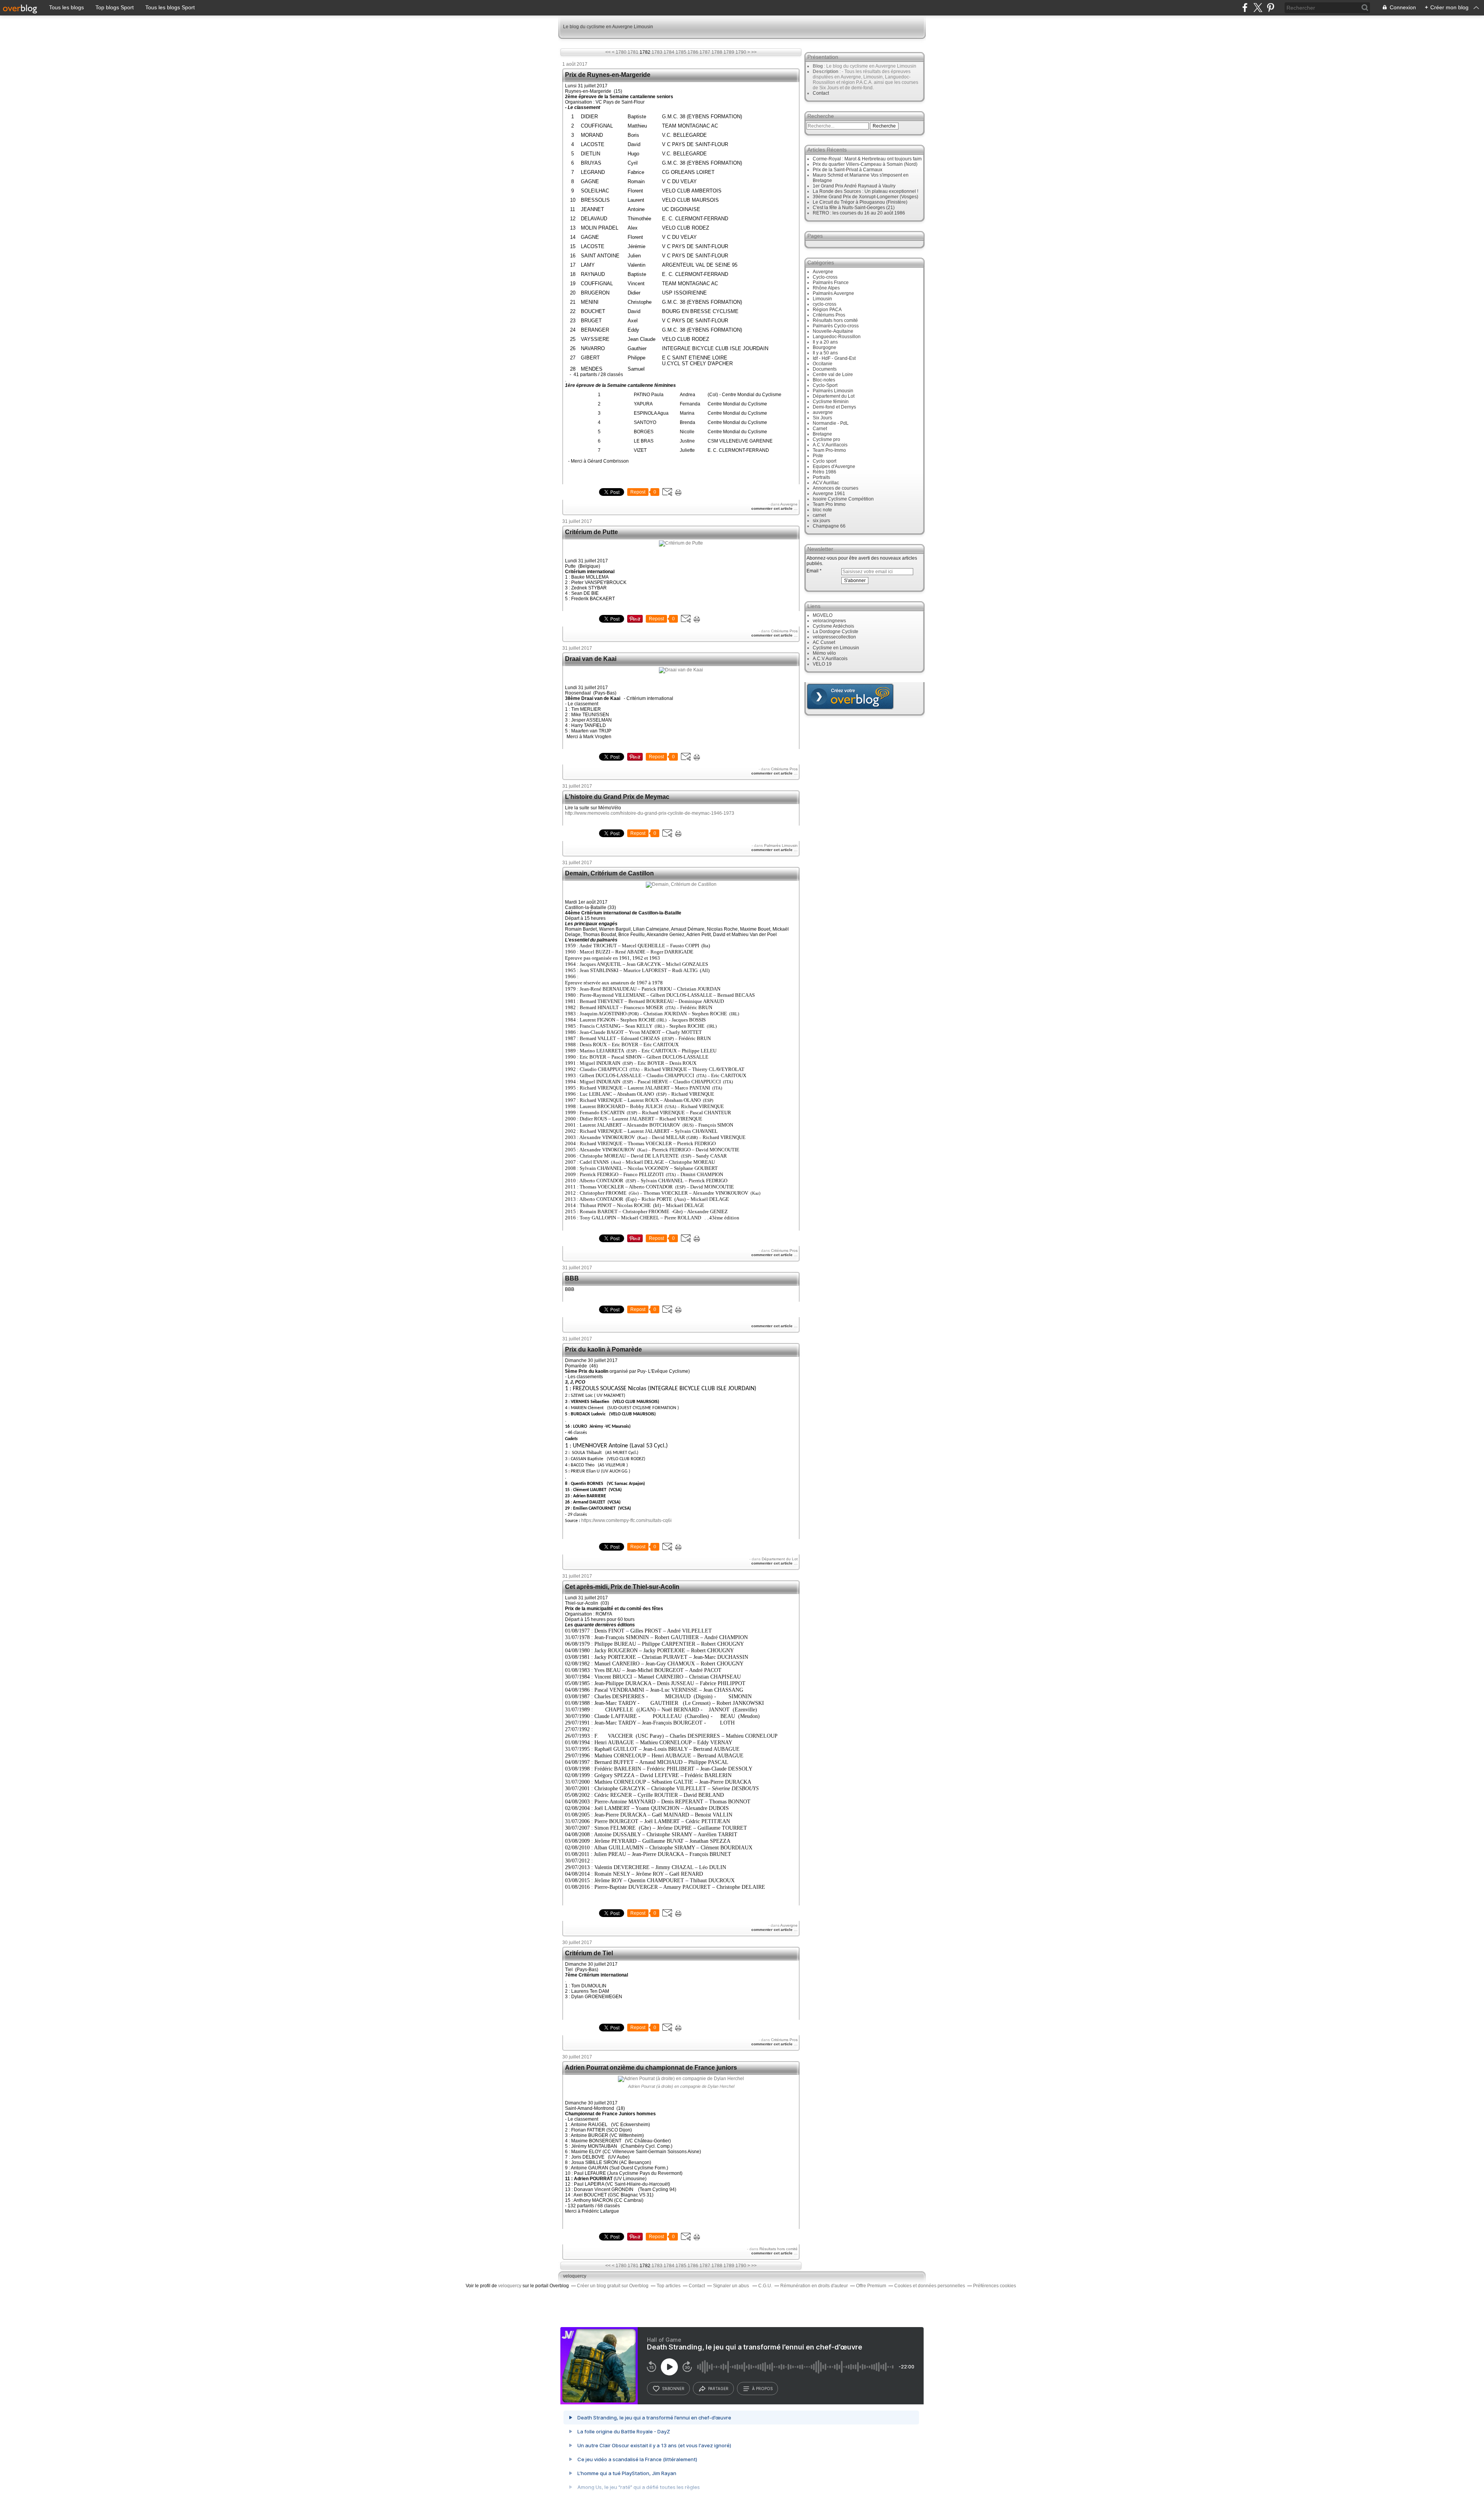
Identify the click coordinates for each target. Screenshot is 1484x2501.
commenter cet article (773, 508)
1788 (717, 52)
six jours (821, 521)
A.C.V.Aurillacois (830, 445)
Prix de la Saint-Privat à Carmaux (848, 170)
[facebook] (1245, 8)
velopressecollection (834, 637)
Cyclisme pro (826, 439)
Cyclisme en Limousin (836, 648)
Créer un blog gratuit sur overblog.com (850, 696)
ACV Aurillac (826, 483)
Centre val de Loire (833, 375)
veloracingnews (829, 621)
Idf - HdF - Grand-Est (834, 358)
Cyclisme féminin (831, 402)
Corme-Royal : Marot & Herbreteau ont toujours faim (867, 159)
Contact (821, 93)
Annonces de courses (836, 488)
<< (608, 52)
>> (754, 52)
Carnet (820, 429)
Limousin (822, 299)
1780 (621, 52)
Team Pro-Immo (829, 450)
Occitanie (823, 364)
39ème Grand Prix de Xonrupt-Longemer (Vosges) (865, 197)
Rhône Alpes (826, 288)
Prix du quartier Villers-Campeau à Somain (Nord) (865, 164)
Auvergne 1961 (829, 494)
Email (813, 571)
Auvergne (789, 504)
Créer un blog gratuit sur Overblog (613, 2286)
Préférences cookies (995, 2286)
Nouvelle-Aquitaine (833, 331)
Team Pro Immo (829, 504)
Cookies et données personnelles (930, 2286)
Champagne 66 (829, 526)
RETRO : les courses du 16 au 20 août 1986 (859, 213)
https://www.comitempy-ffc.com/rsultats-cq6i (626, 1520)
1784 (669, 52)
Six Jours (822, 418)
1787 (705, 52)
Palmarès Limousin (781, 845)
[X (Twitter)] (1258, 8)
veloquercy (575, 2276)
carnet (819, 515)
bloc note (822, 510)
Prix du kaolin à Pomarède (603, 1349)
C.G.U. (765, 2286)
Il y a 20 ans (825, 342)
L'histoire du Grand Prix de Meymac (617, 797)
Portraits (821, 477)
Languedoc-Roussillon (837, 337)
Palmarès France (831, 283)
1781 (633, 52)
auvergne (823, 412)
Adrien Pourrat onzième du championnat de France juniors (651, 2068)
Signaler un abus (732, 2286)
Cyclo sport (825, 461)
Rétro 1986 (825, 472)
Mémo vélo (824, 653)
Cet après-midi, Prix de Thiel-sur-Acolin (622, 1587)
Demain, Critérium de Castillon (609, 873)
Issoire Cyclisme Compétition (843, 499)
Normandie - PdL (831, 423)
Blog (818, 66)
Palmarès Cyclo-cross (836, 326)
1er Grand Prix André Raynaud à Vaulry (854, 186)
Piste (818, 456)
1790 (741, 52)
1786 (693, 52)
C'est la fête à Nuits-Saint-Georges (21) (854, 208)
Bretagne (822, 434)
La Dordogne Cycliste (836, 632)
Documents (825, 369)
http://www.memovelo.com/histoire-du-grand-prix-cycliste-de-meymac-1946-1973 (650, 813)
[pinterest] (1270, 8)
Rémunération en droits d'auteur (814, 2286)
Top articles (669, 2286)
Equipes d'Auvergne (834, 466)
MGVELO (823, 615)
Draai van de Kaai (591, 659)
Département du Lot (780, 1559)
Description (826, 72)
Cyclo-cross (825, 277)
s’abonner (673, 2389)
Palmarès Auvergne (833, 293)
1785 (681, 52)
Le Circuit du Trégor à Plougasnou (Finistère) (860, 202)
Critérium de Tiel (589, 1953)
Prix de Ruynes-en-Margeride (608, 75)
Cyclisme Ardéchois (833, 626)
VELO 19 (822, 664)
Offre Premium (871, 2286)
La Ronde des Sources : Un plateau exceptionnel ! (865, 191)
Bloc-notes (824, 380)
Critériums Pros (784, 631)
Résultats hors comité (779, 2249)
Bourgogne (825, 347)
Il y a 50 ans (825, 353)
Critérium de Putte (591, 532)
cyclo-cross (825, 304)
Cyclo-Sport (825, 385)
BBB (572, 1278)
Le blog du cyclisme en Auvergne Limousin (608, 27)
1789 (729, 52)
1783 (657, 52)
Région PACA (827, 310)
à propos (762, 2389)
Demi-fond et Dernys (834, 407)
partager (718, 2389)
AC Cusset (824, 642)
